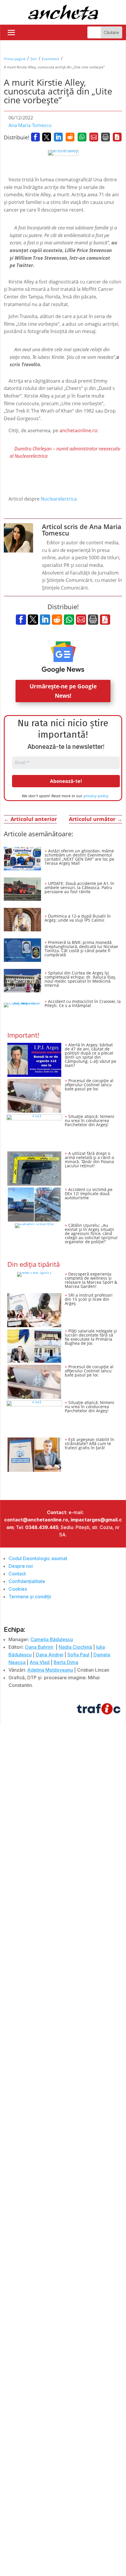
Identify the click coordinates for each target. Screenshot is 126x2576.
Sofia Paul (78, 1655)
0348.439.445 (42, 1527)
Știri (34, 59)
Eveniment (51, 59)
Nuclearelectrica (59, 499)
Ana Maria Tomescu (30, 125)
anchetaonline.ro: (79, 430)
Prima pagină (15, 59)
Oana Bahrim (39, 1647)
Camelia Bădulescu (52, 1639)
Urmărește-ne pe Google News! (63, 691)
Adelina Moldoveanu (50, 1670)
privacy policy (96, 796)
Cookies (18, 1589)
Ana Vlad (40, 1662)
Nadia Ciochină (75, 1647)
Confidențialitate (27, 1581)
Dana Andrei (50, 1655)
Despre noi (21, 1566)
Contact (17, 1574)
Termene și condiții (30, 1597)
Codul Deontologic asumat (38, 1558)
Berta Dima (66, 1662)
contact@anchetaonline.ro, (37, 1520)
